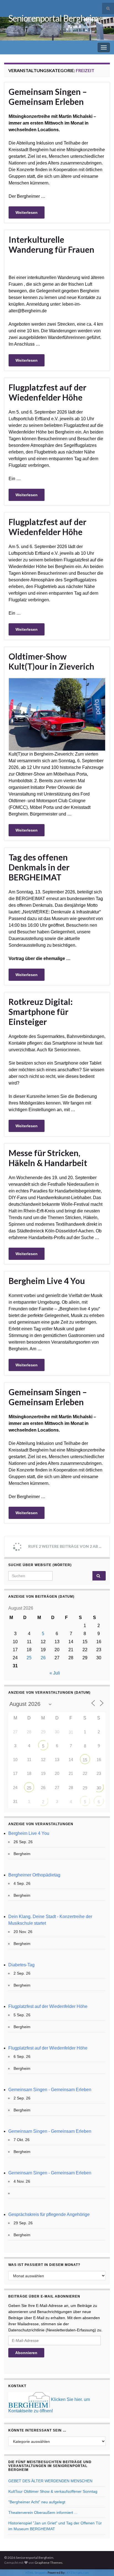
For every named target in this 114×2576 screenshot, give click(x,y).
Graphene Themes (49, 2563)
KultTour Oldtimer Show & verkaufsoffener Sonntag (53, 2491)
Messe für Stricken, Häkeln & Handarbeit (48, 1158)
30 (99, 1788)
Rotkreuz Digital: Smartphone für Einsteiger (41, 1012)
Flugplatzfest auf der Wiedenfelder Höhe (47, 392)
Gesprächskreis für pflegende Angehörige (49, 2214)
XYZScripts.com (78, 2573)
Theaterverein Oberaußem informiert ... (43, 2512)
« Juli (55, 1673)
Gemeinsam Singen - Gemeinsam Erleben (50, 2090)
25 (29, 1658)
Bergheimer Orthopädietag (34, 1875)
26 (43, 1658)
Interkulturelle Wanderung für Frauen (51, 244)
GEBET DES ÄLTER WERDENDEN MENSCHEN (50, 2481)
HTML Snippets (36, 2573)
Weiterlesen (27, 212)
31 (71, 1732)
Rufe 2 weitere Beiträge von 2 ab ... (64, 1546)
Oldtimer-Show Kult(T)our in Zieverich (51, 661)
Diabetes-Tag (21, 1965)
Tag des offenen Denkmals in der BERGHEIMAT (39, 867)
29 (85, 1788)
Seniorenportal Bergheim (53, 18)
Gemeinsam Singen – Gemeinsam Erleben (48, 97)
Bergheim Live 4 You (47, 1281)
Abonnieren (26, 2353)
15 (85, 1760)
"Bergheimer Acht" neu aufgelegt (37, 2502)
